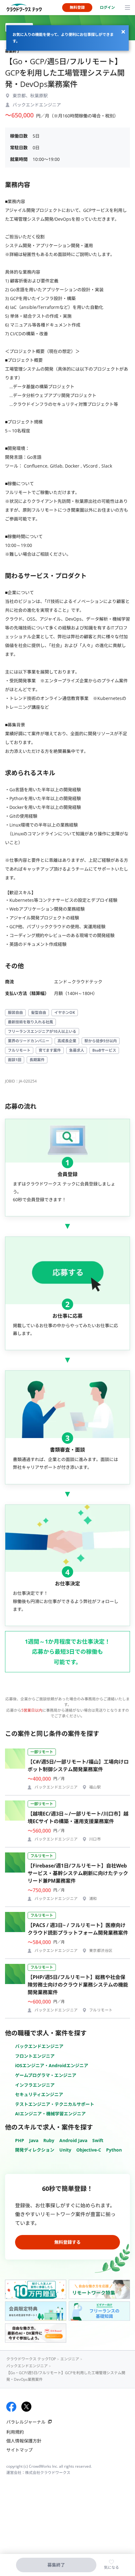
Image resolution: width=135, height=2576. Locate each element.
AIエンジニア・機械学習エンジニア (50, 2114)
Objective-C (89, 2150)
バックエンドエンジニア (39, 2046)
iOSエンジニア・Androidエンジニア (52, 2065)
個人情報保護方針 (24, 2441)
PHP (20, 2140)
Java (34, 2140)
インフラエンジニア (35, 2085)
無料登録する (67, 2242)
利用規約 (15, 2432)
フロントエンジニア (35, 2056)
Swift (98, 2140)
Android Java (73, 2140)
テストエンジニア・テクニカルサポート (55, 2104)
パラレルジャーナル (26, 2422)
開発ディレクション (35, 2150)
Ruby (49, 2140)
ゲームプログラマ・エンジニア (46, 2075)
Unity (65, 2150)
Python (114, 2150)
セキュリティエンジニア (39, 2094)
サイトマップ (19, 2450)
